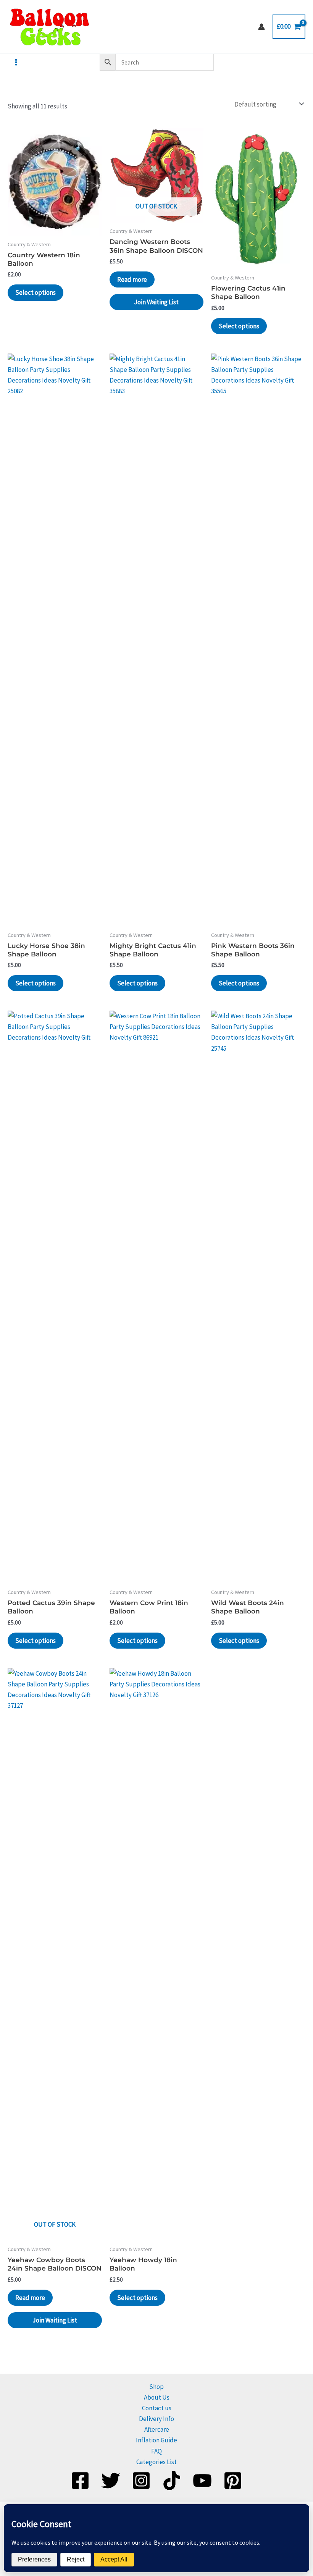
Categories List (156, 2462)
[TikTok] (172, 2481)
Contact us (157, 2408)
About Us (157, 2397)
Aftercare (157, 2429)
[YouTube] (202, 2481)
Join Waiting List (156, 302)
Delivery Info (156, 2419)
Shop (156, 2387)
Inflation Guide (156, 2440)
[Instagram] (141, 2481)
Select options (35, 292)
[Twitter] (111, 2481)
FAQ (156, 2451)
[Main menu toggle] (16, 62)
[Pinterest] (233, 2481)
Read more (132, 279)
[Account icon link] (261, 27)
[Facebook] (80, 2481)
